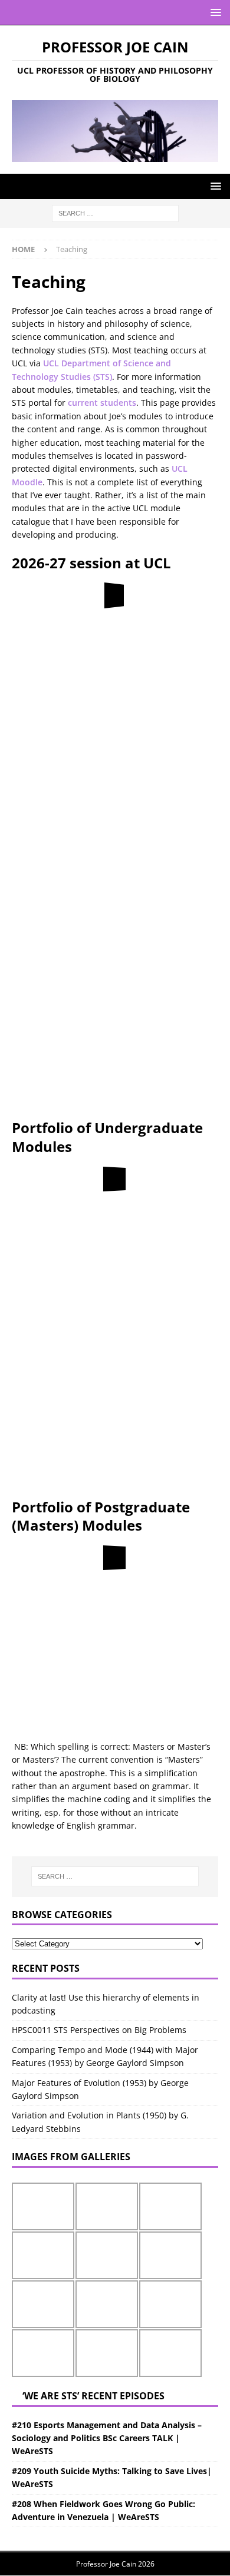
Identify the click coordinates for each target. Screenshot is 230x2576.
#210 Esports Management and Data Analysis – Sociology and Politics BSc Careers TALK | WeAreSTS (107, 2438)
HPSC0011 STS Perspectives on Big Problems (99, 2030)
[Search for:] (115, 213)
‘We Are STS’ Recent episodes (93, 2396)
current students (102, 403)
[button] (214, 12)
